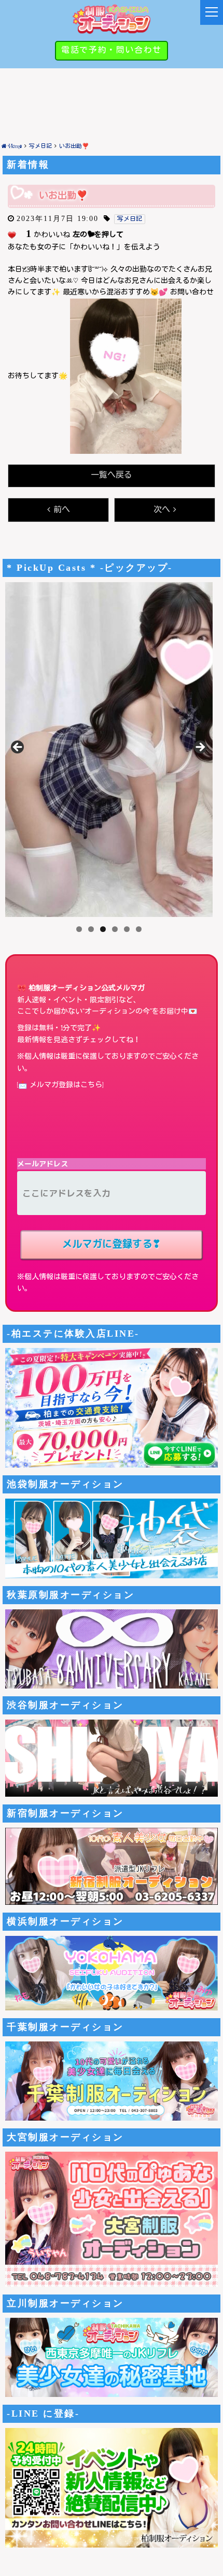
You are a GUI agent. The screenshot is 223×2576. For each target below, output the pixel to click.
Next (200, 748)
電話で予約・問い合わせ (112, 50)
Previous (18, 748)
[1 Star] (12, 235)
